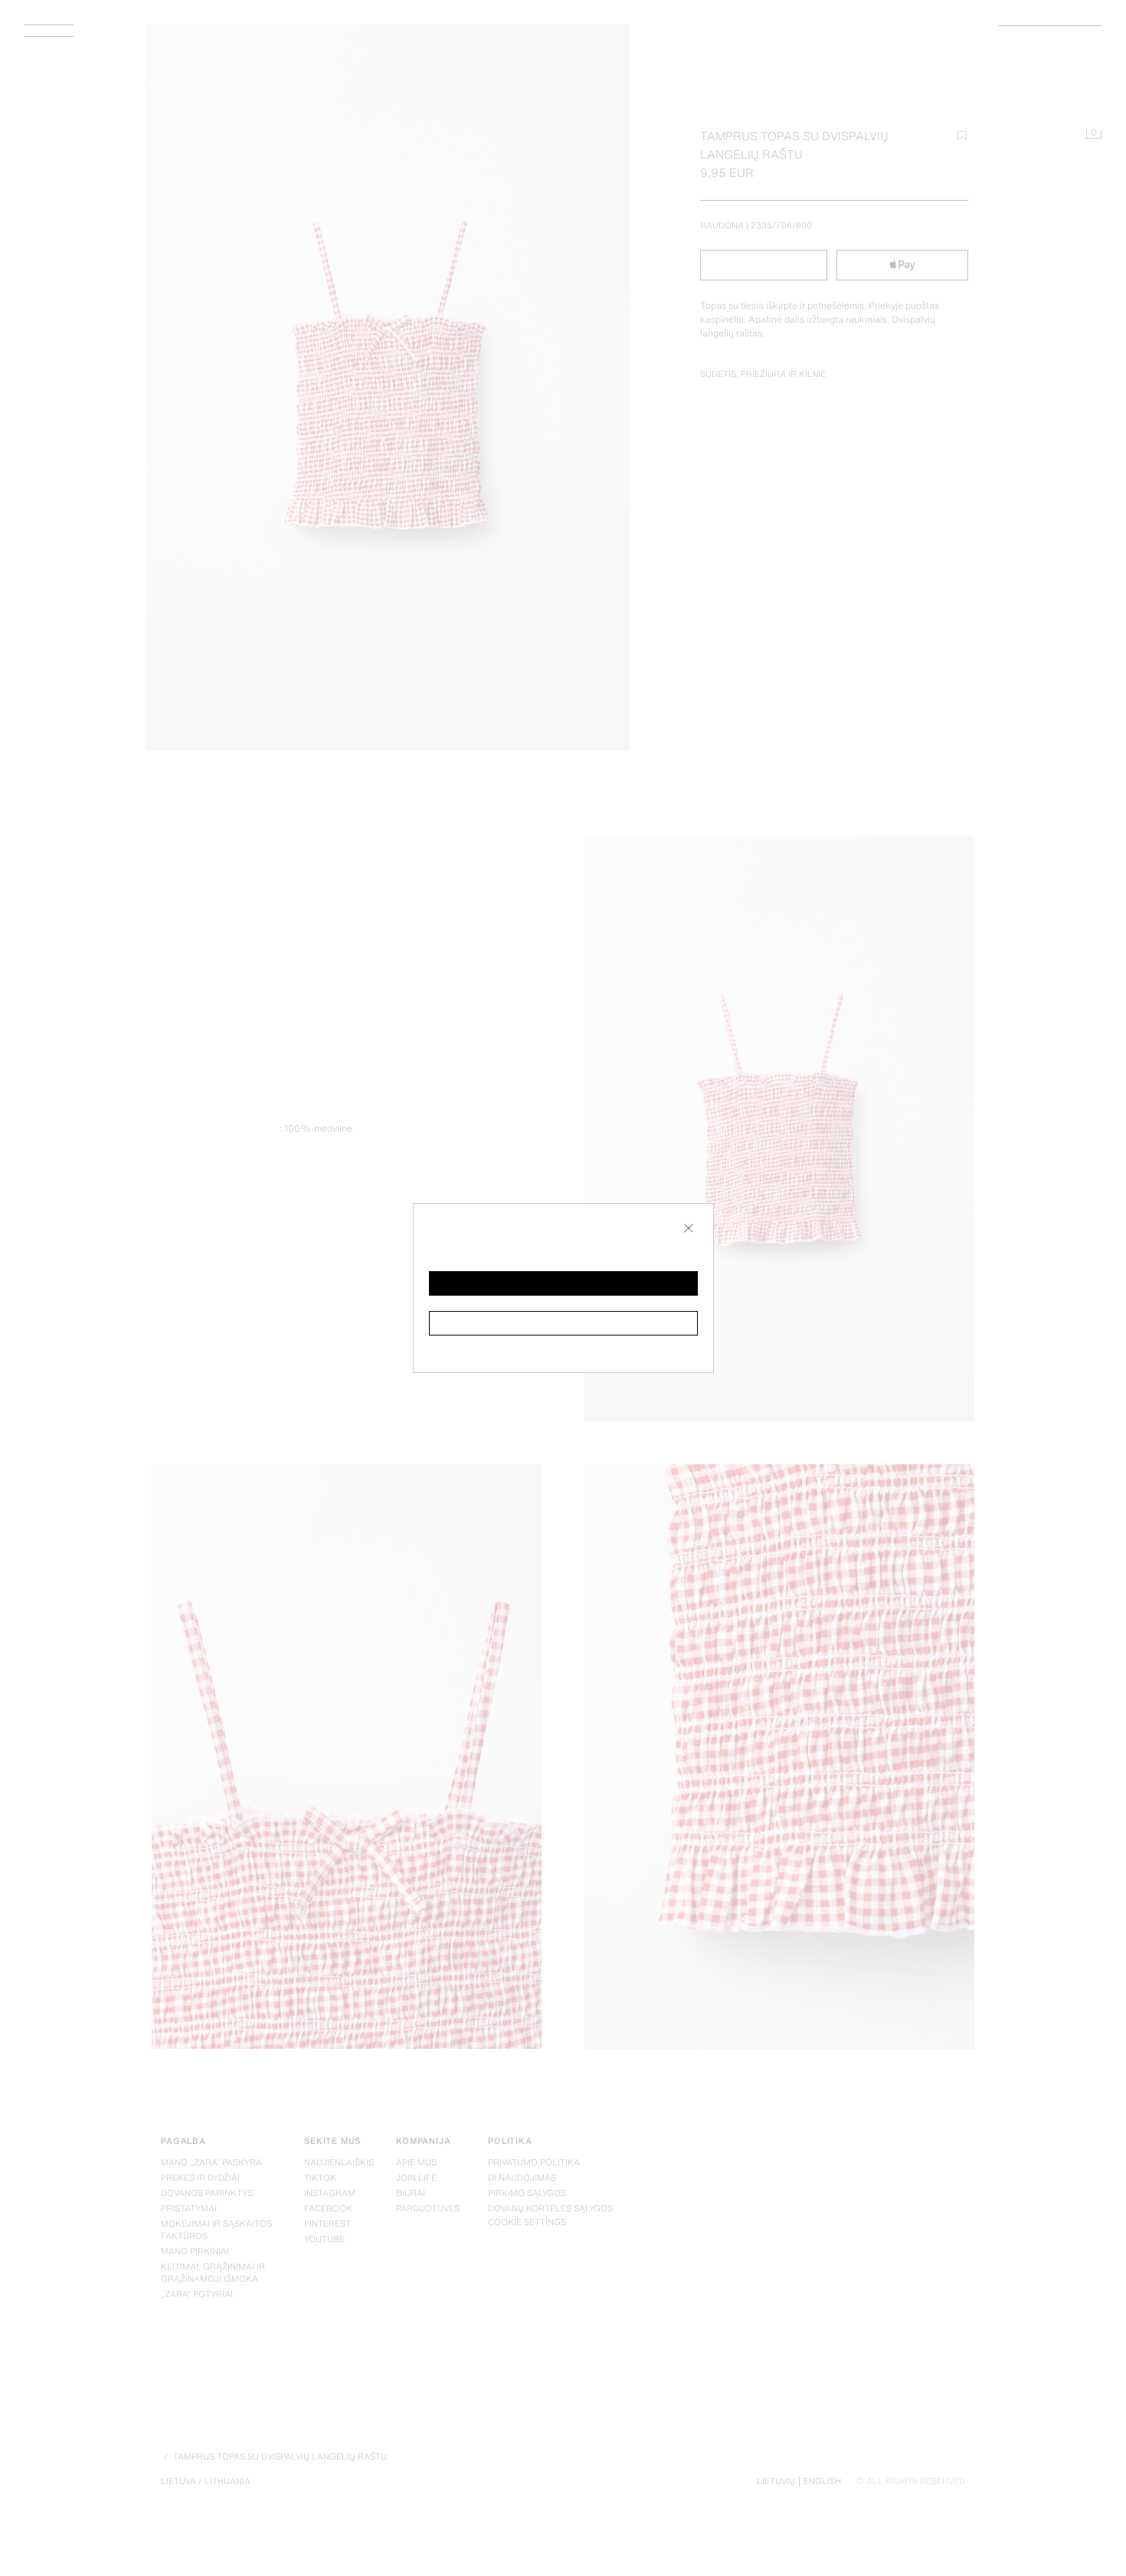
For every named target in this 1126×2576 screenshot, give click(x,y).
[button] (563, 1283)
